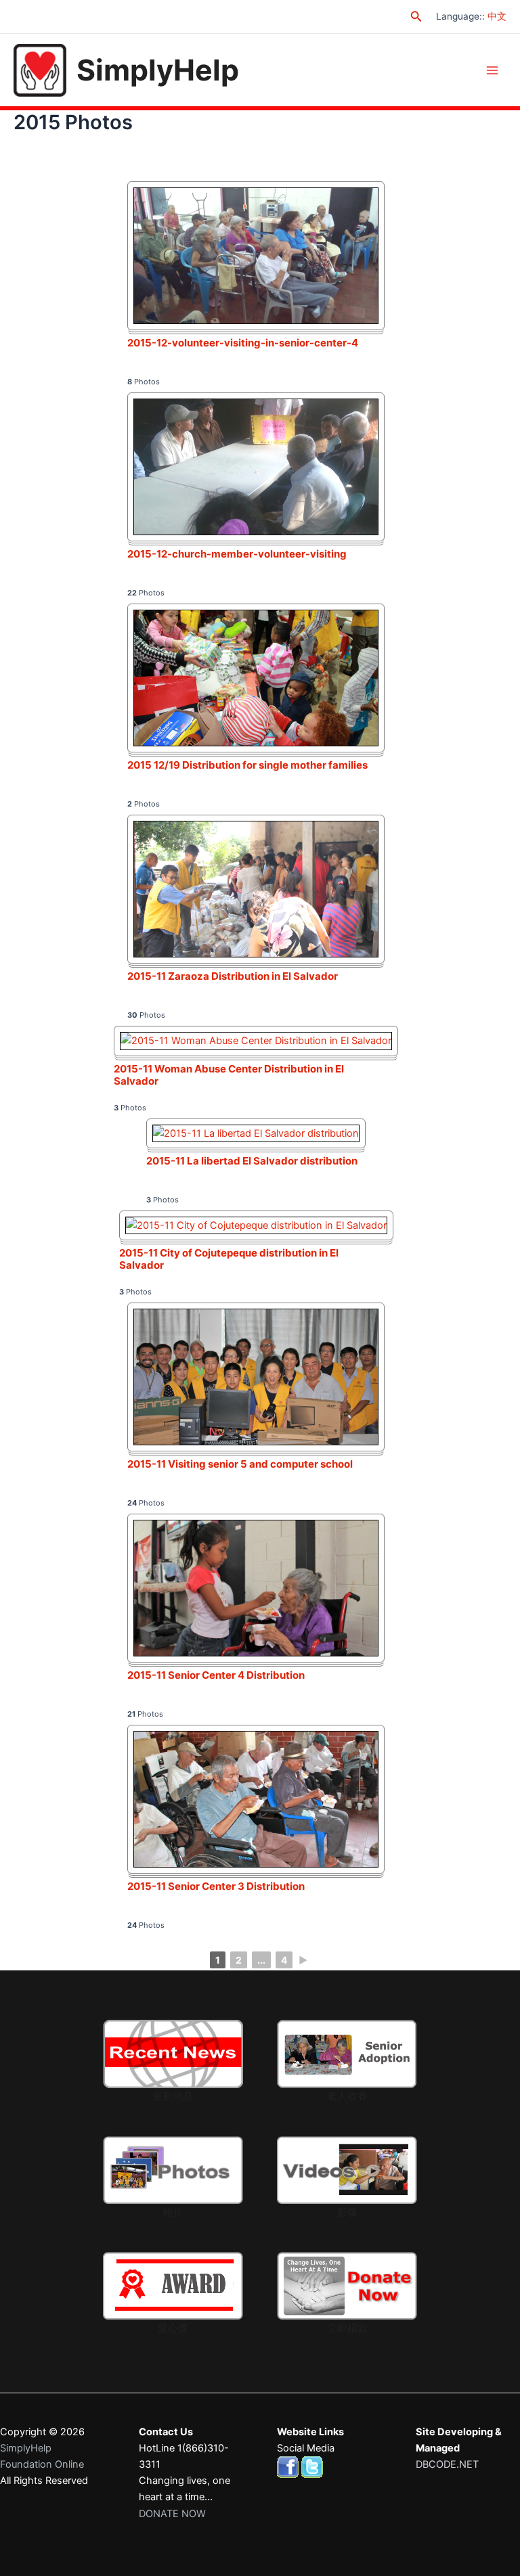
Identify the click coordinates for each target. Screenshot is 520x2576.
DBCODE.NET (447, 2464)
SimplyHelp (158, 70)
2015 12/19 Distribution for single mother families (247, 765)
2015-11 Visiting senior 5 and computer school (240, 1464)
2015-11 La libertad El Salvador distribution (252, 1161)
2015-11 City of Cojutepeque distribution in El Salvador (229, 1259)
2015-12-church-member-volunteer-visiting (237, 554)
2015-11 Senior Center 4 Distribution (216, 1675)
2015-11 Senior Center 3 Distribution (216, 1886)
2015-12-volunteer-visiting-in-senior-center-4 (243, 343)
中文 (497, 16)
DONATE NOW (172, 2514)
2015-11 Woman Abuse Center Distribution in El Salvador (229, 1075)
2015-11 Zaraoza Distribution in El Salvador (233, 976)
